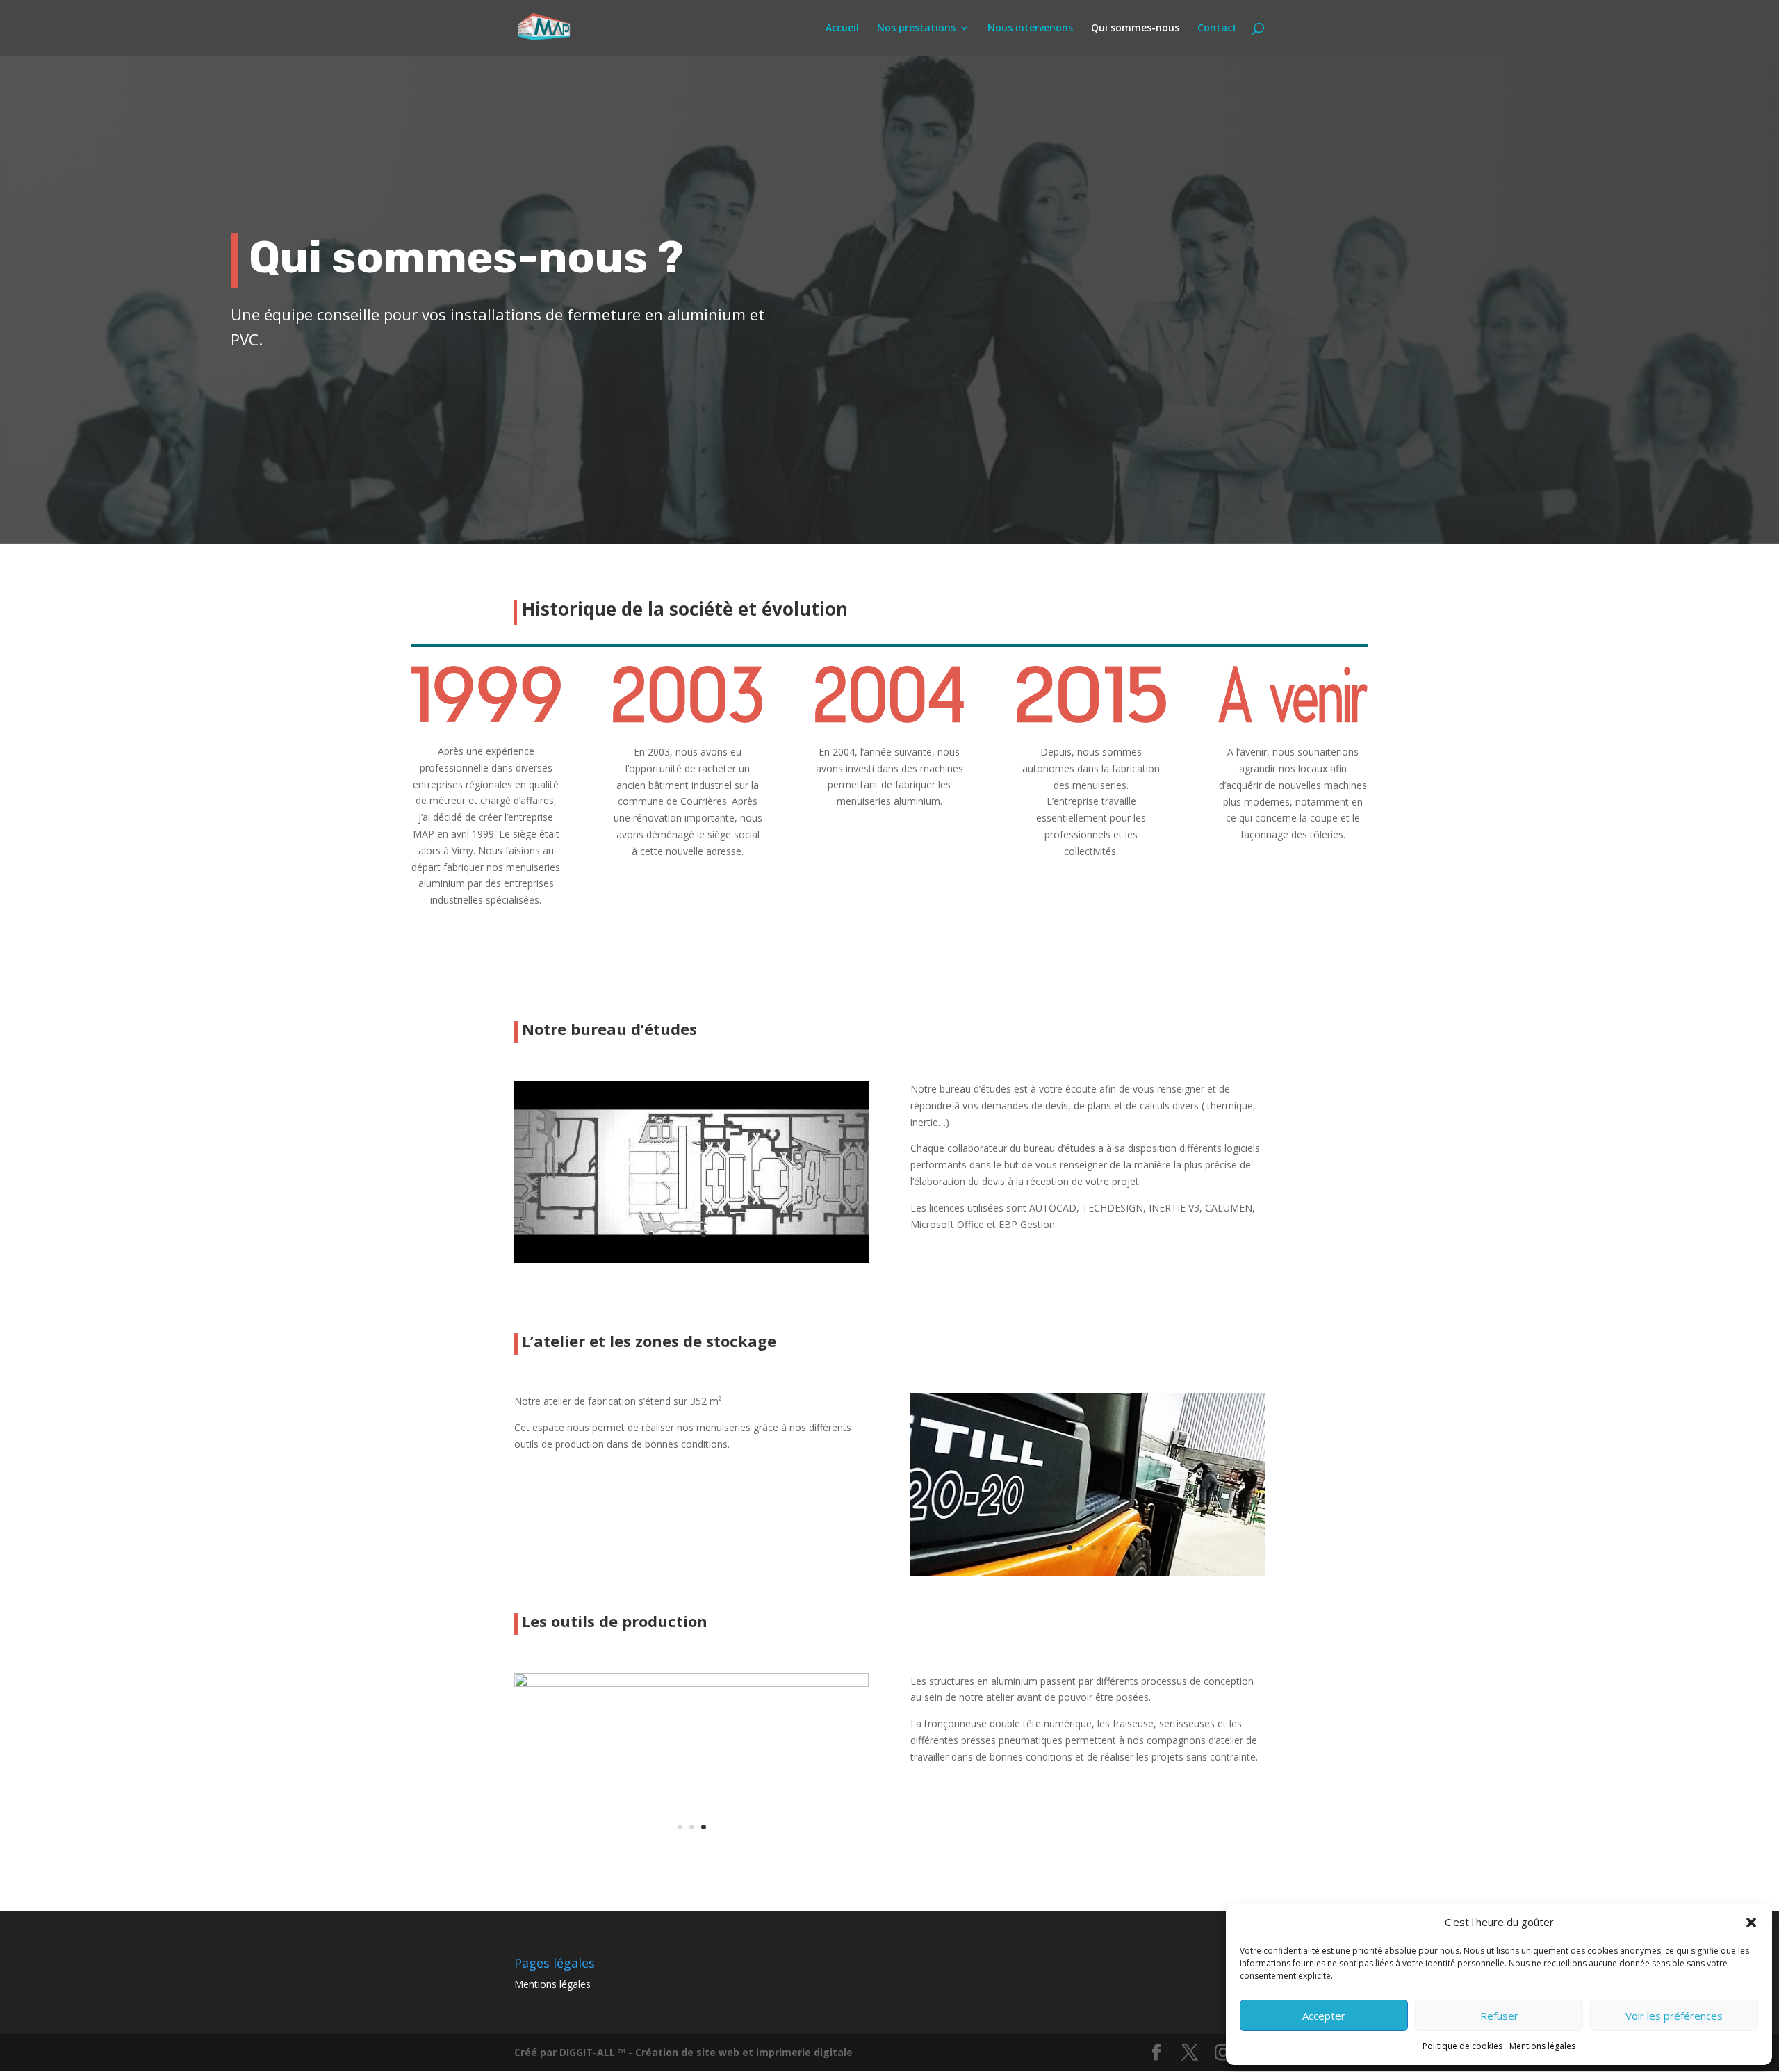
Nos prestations (916, 28)
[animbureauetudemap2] (691, 1259)
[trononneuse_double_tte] (691, 1683)
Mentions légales (1542, 2046)
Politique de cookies (1462, 2046)
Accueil (842, 28)
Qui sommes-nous (1135, 28)
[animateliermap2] (1088, 1572)
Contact (1217, 28)
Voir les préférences (1674, 2016)
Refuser (1499, 2016)
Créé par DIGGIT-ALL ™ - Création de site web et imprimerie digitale (683, 2052)
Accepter (1324, 2016)
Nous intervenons (1030, 28)
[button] (1751, 1923)
